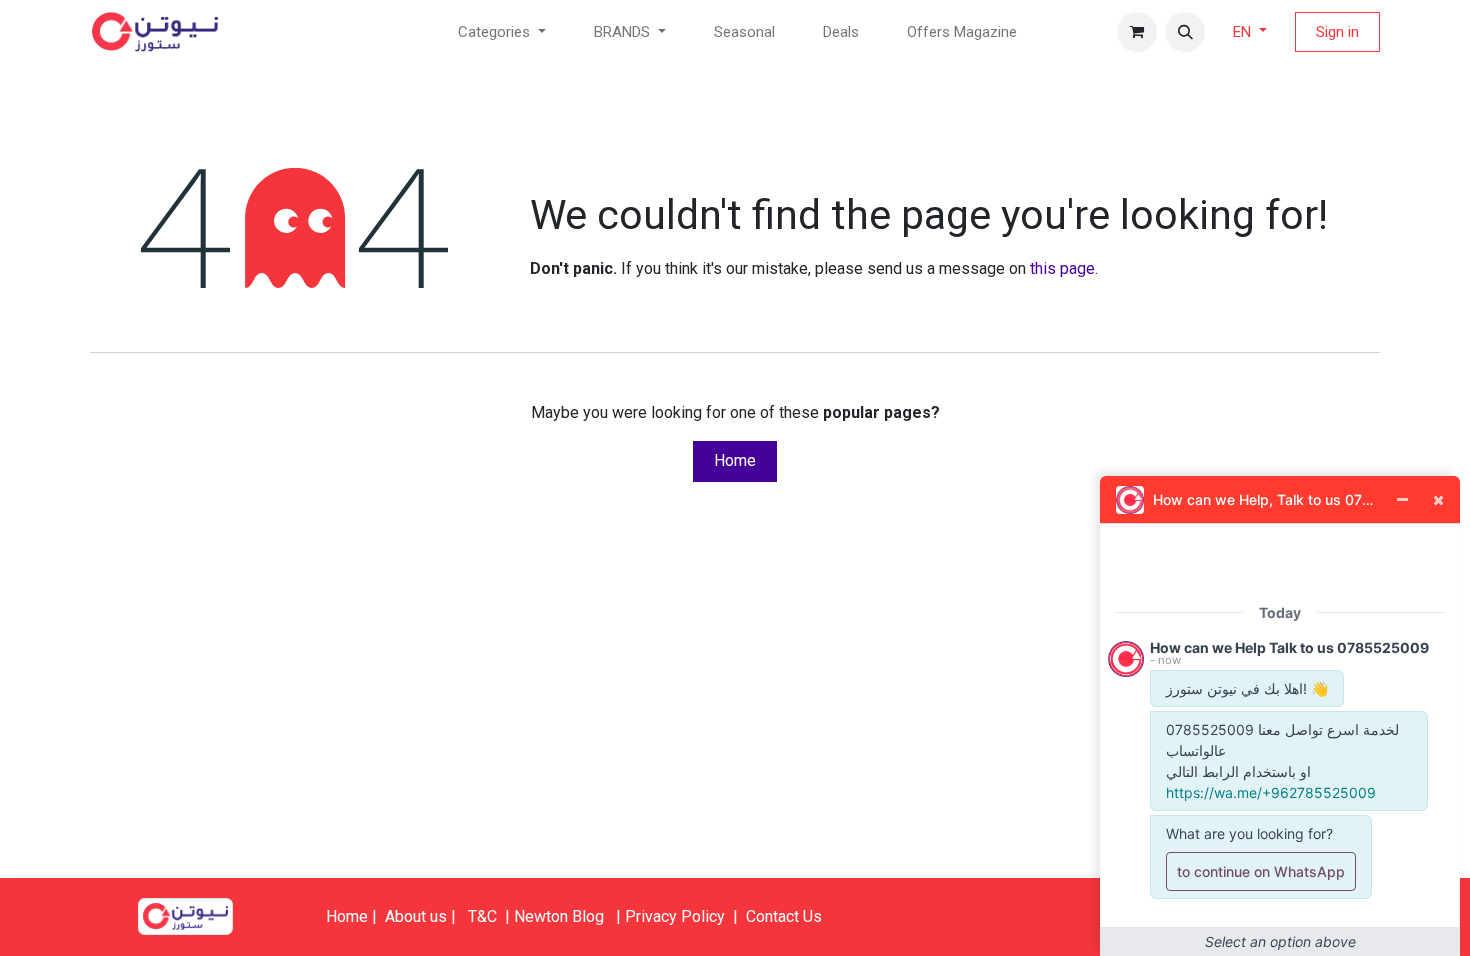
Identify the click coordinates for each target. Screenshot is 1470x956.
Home (735, 460)
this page (1062, 268)
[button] (1185, 32)
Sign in (1337, 32)
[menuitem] (744, 32)
